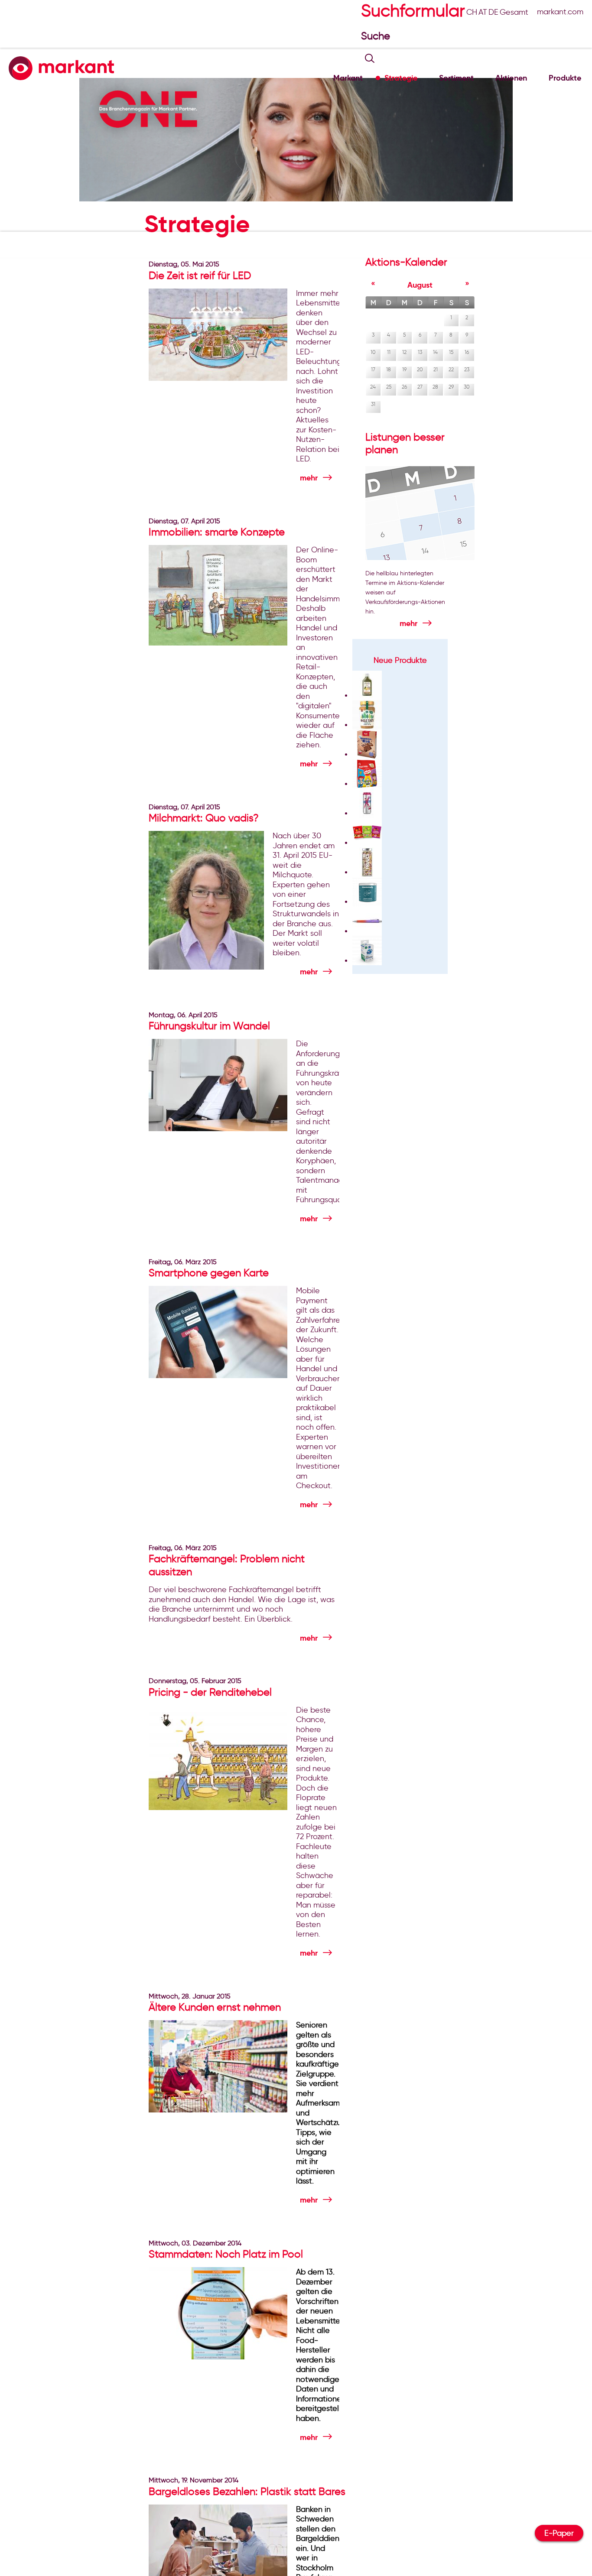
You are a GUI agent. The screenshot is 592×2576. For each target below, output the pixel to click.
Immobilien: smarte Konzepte (217, 532)
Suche (377, 36)
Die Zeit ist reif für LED (200, 275)
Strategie (401, 78)
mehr (309, 478)
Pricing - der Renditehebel (210, 1692)
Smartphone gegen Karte (209, 1273)
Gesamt (514, 12)
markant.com (560, 12)
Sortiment (456, 78)
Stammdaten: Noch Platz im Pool (226, 2254)
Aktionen (511, 78)
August (420, 285)
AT (483, 12)
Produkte (565, 78)
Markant (348, 78)
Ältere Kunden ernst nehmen (215, 2007)
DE (493, 12)
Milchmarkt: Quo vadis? (204, 818)
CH (472, 12)
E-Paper (559, 2533)
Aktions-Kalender (406, 262)
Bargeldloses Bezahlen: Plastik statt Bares (247, 2491)
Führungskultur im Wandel (209, 1026)
